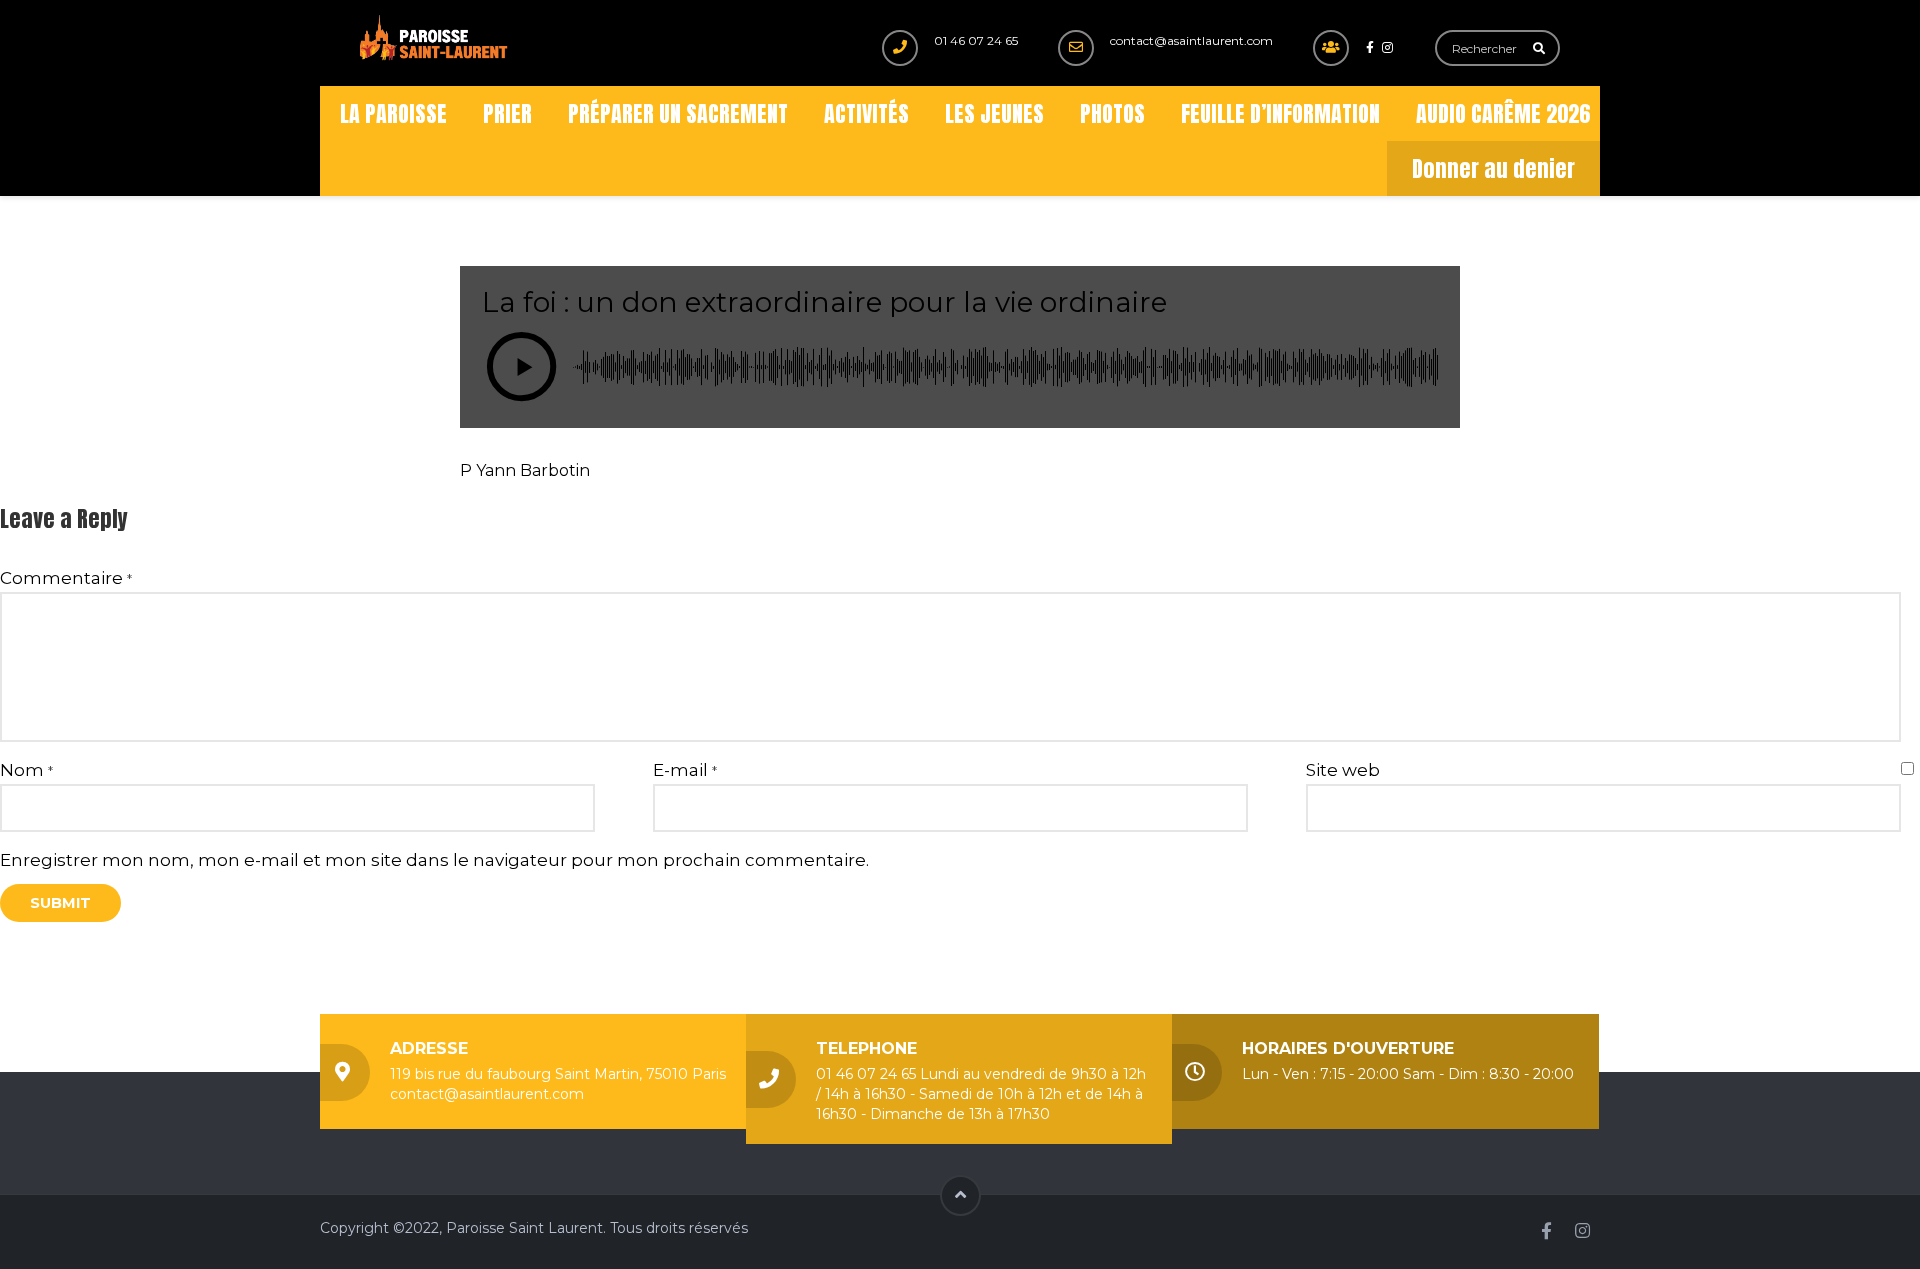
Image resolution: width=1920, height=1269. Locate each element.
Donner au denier (1493, 168)
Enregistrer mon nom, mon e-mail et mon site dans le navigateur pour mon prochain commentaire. (434, 860)
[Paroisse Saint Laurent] (435, 38)
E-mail (685, 770)
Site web (1343, 770)
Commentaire (66, 578)
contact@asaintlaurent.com (1191, 40)
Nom (26, 770)
